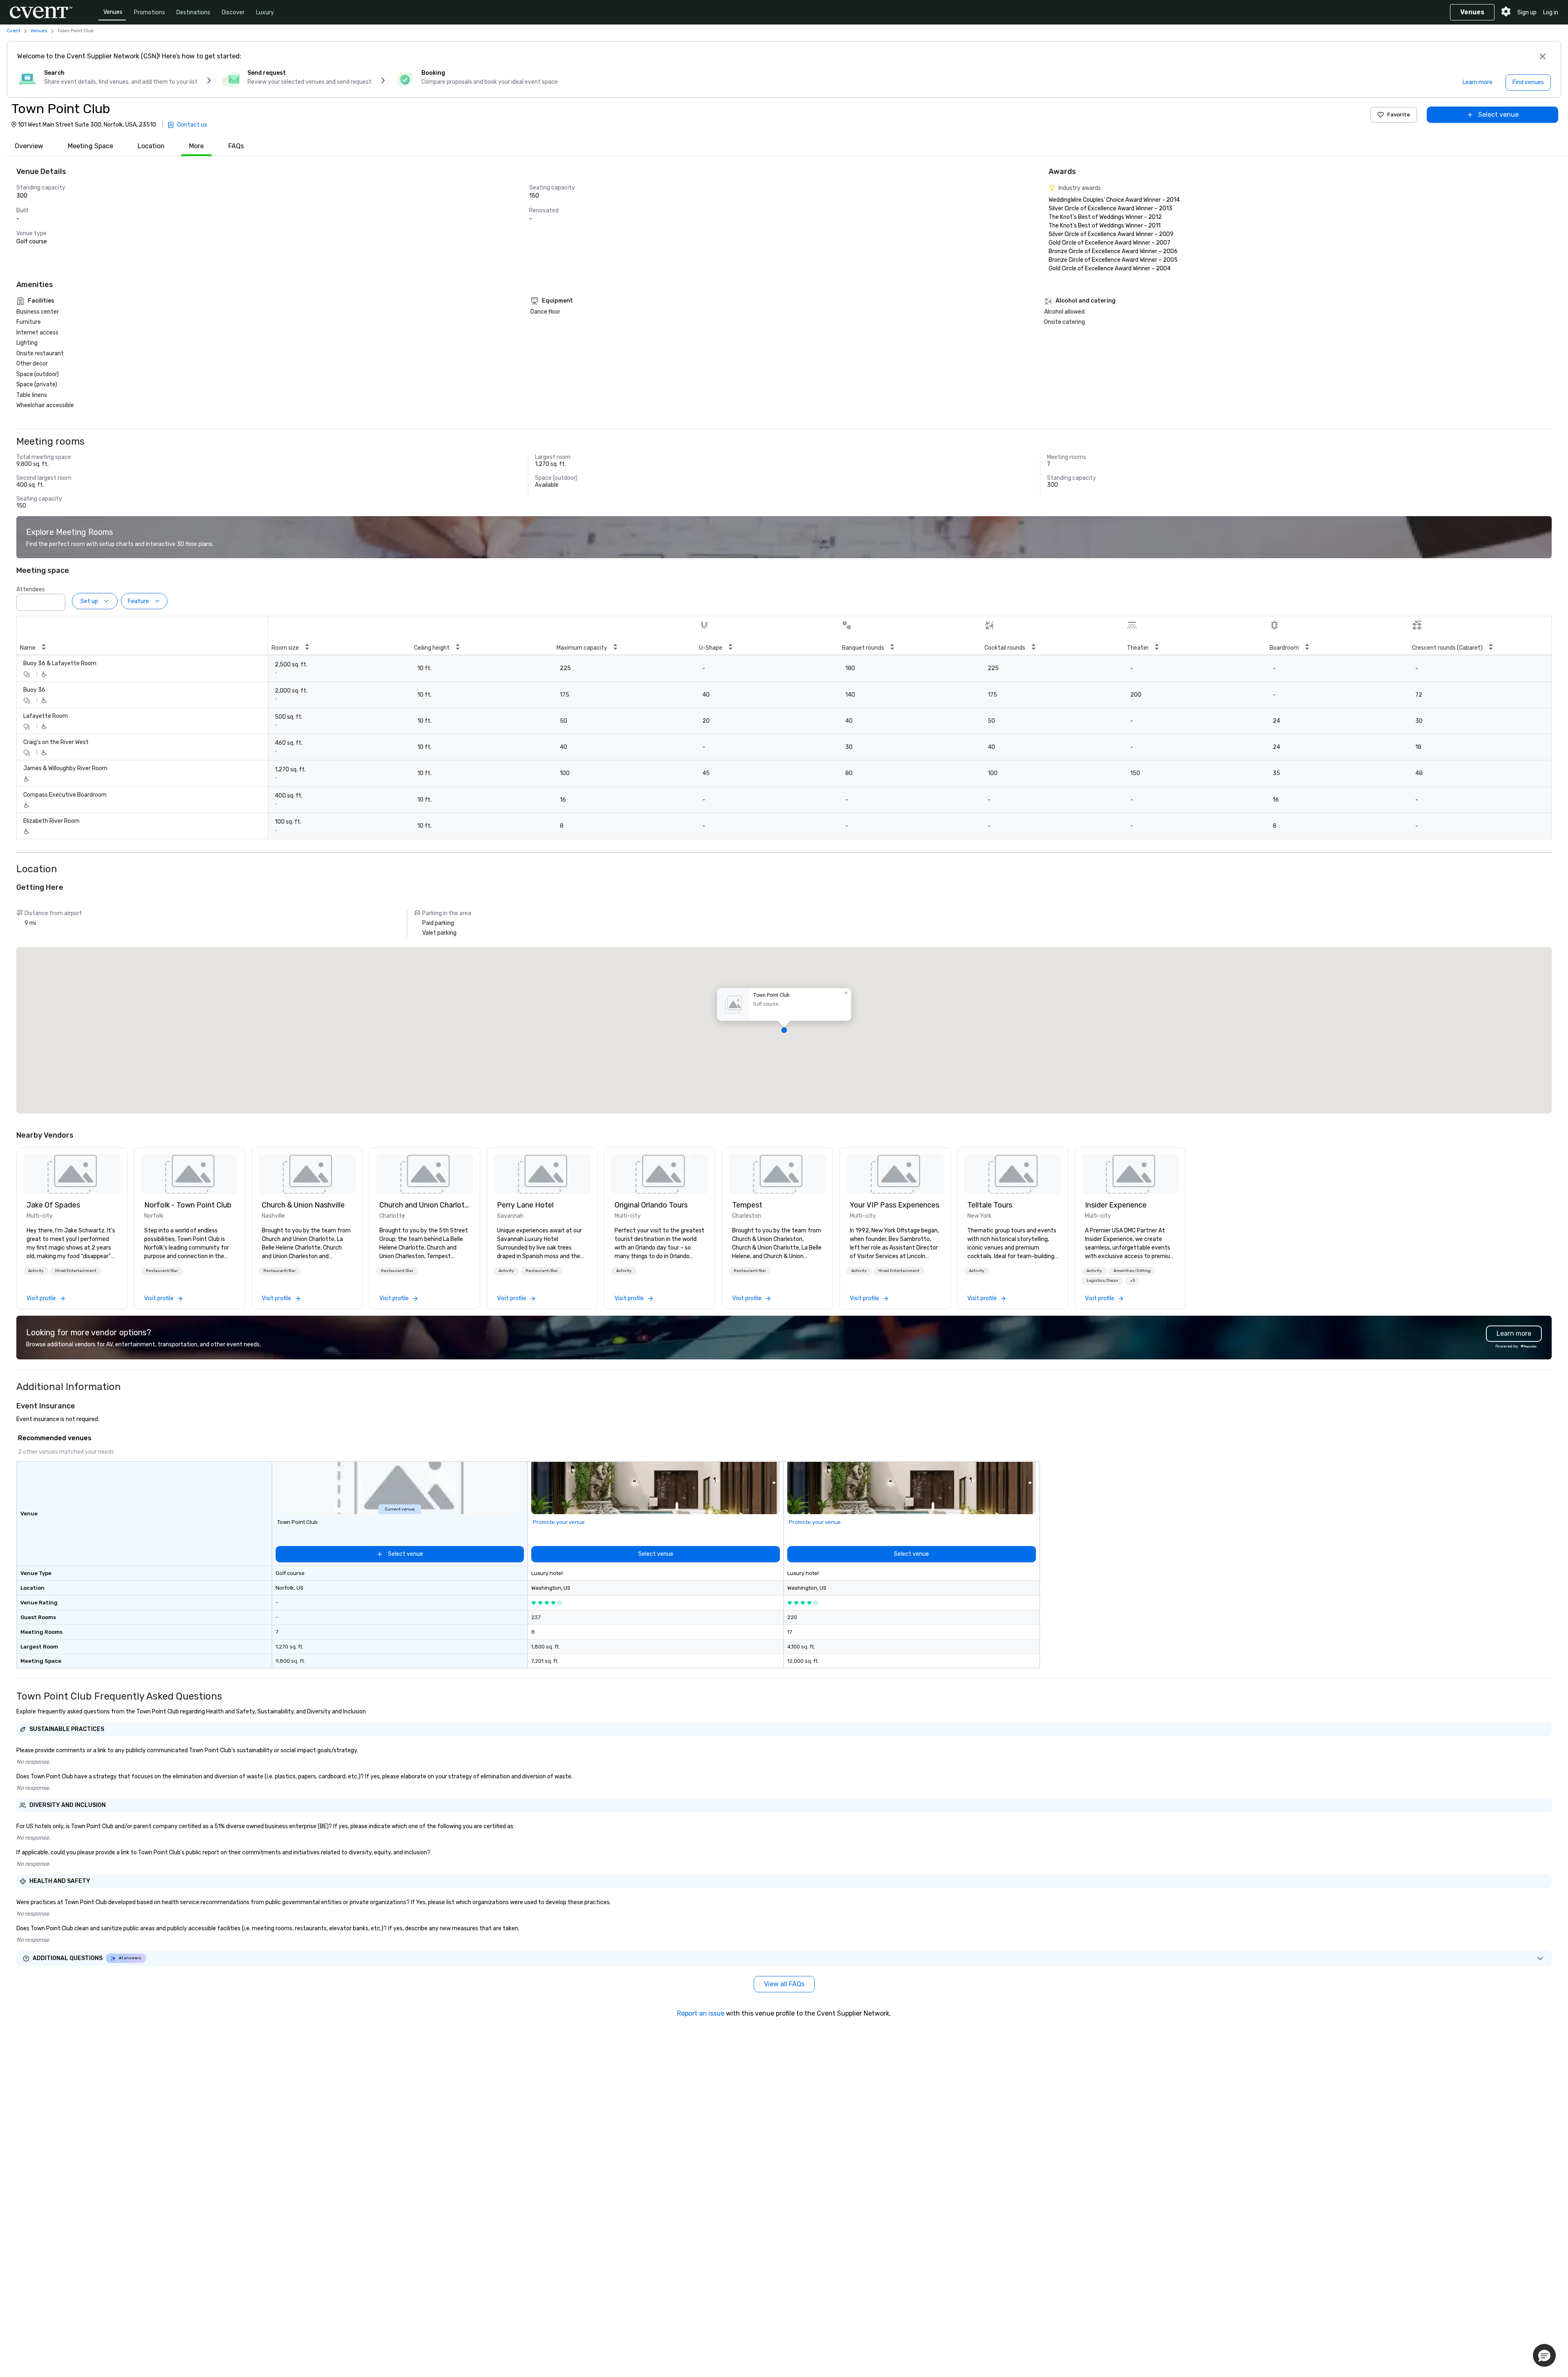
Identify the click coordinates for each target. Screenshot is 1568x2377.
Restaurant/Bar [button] (162, 1271)
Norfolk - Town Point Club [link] (188, 1205)
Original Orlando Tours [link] (651, 1205)
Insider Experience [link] (1116, 1205)
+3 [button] (1132, 1281)
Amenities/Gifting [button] (1132, 1271)
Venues (113, 12)
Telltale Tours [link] (990, 1205)
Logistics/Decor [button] (1102, 1281)
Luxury (265, 12)
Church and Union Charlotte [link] (425, 1205)
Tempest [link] (747, 1205)
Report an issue (701, 2013)
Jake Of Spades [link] (53, 1205)
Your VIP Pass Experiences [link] (894, 1205)
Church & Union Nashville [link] (303, 1205)
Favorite (1399, 115)
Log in (1551, 12)
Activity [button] (36, 1271)
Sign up (1527, 12)
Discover (233, 12)
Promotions (149, 12)
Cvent (13, 31)
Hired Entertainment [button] (76, 1271)
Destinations (193, 12)
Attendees (31, 589)
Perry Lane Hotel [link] (525, 1205)
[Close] (1543, 56)
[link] (72, 1174)
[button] (57, 600)
